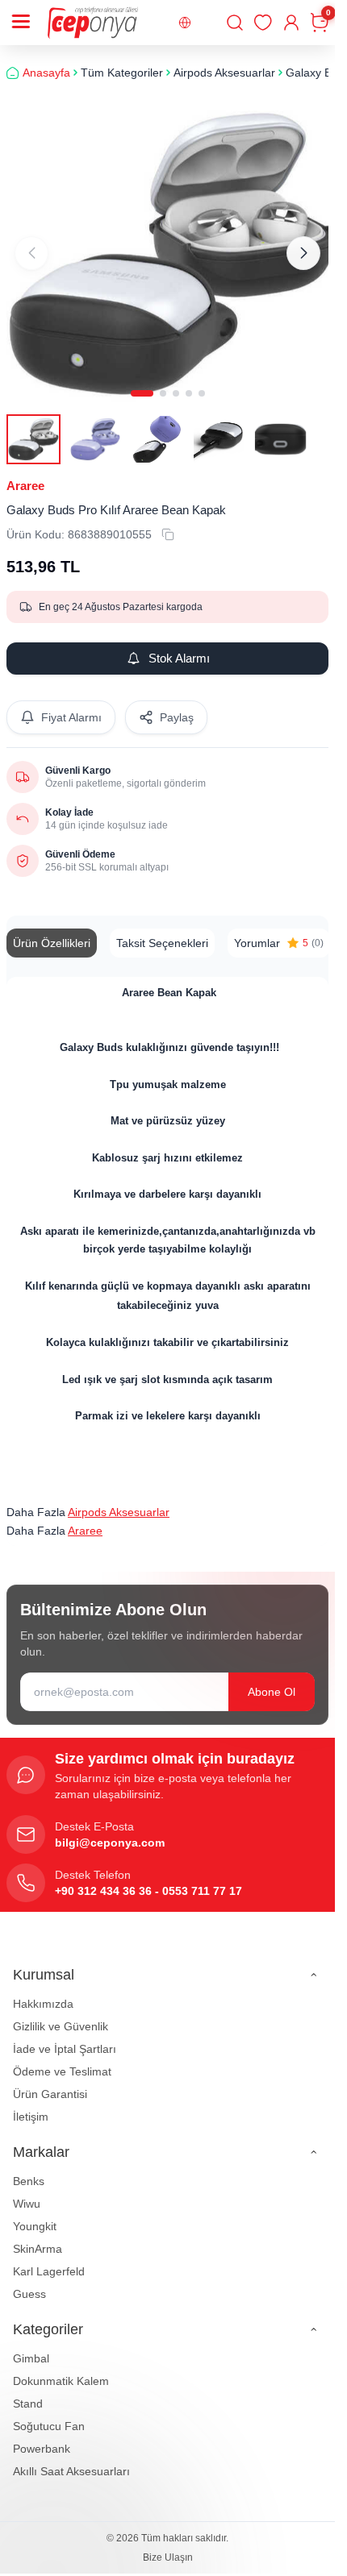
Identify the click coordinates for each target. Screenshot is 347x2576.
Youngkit (35, 2216)
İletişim (31, 2106)
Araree (25, 474)
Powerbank (42, 2438)
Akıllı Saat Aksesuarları (71, 2461)
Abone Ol (272, 1681)
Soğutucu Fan (49, 2416)
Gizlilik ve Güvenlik (61, 2016)
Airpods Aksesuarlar (119, 1501)
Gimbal (31, 2348)
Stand (28, 2393)
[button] (142, 382)
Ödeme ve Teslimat (62, 2061)
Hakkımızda (43, 1993)
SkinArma (38, 2238)
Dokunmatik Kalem (61, 2370)
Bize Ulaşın (168, 2547)
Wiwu (27, 2193)
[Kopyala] (168, 523)
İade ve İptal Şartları (65, 2038)
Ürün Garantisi (50, 2084)
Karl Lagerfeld (49, 2261)
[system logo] (93, 23)
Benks (29, 2171)
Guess (29, 2283)
